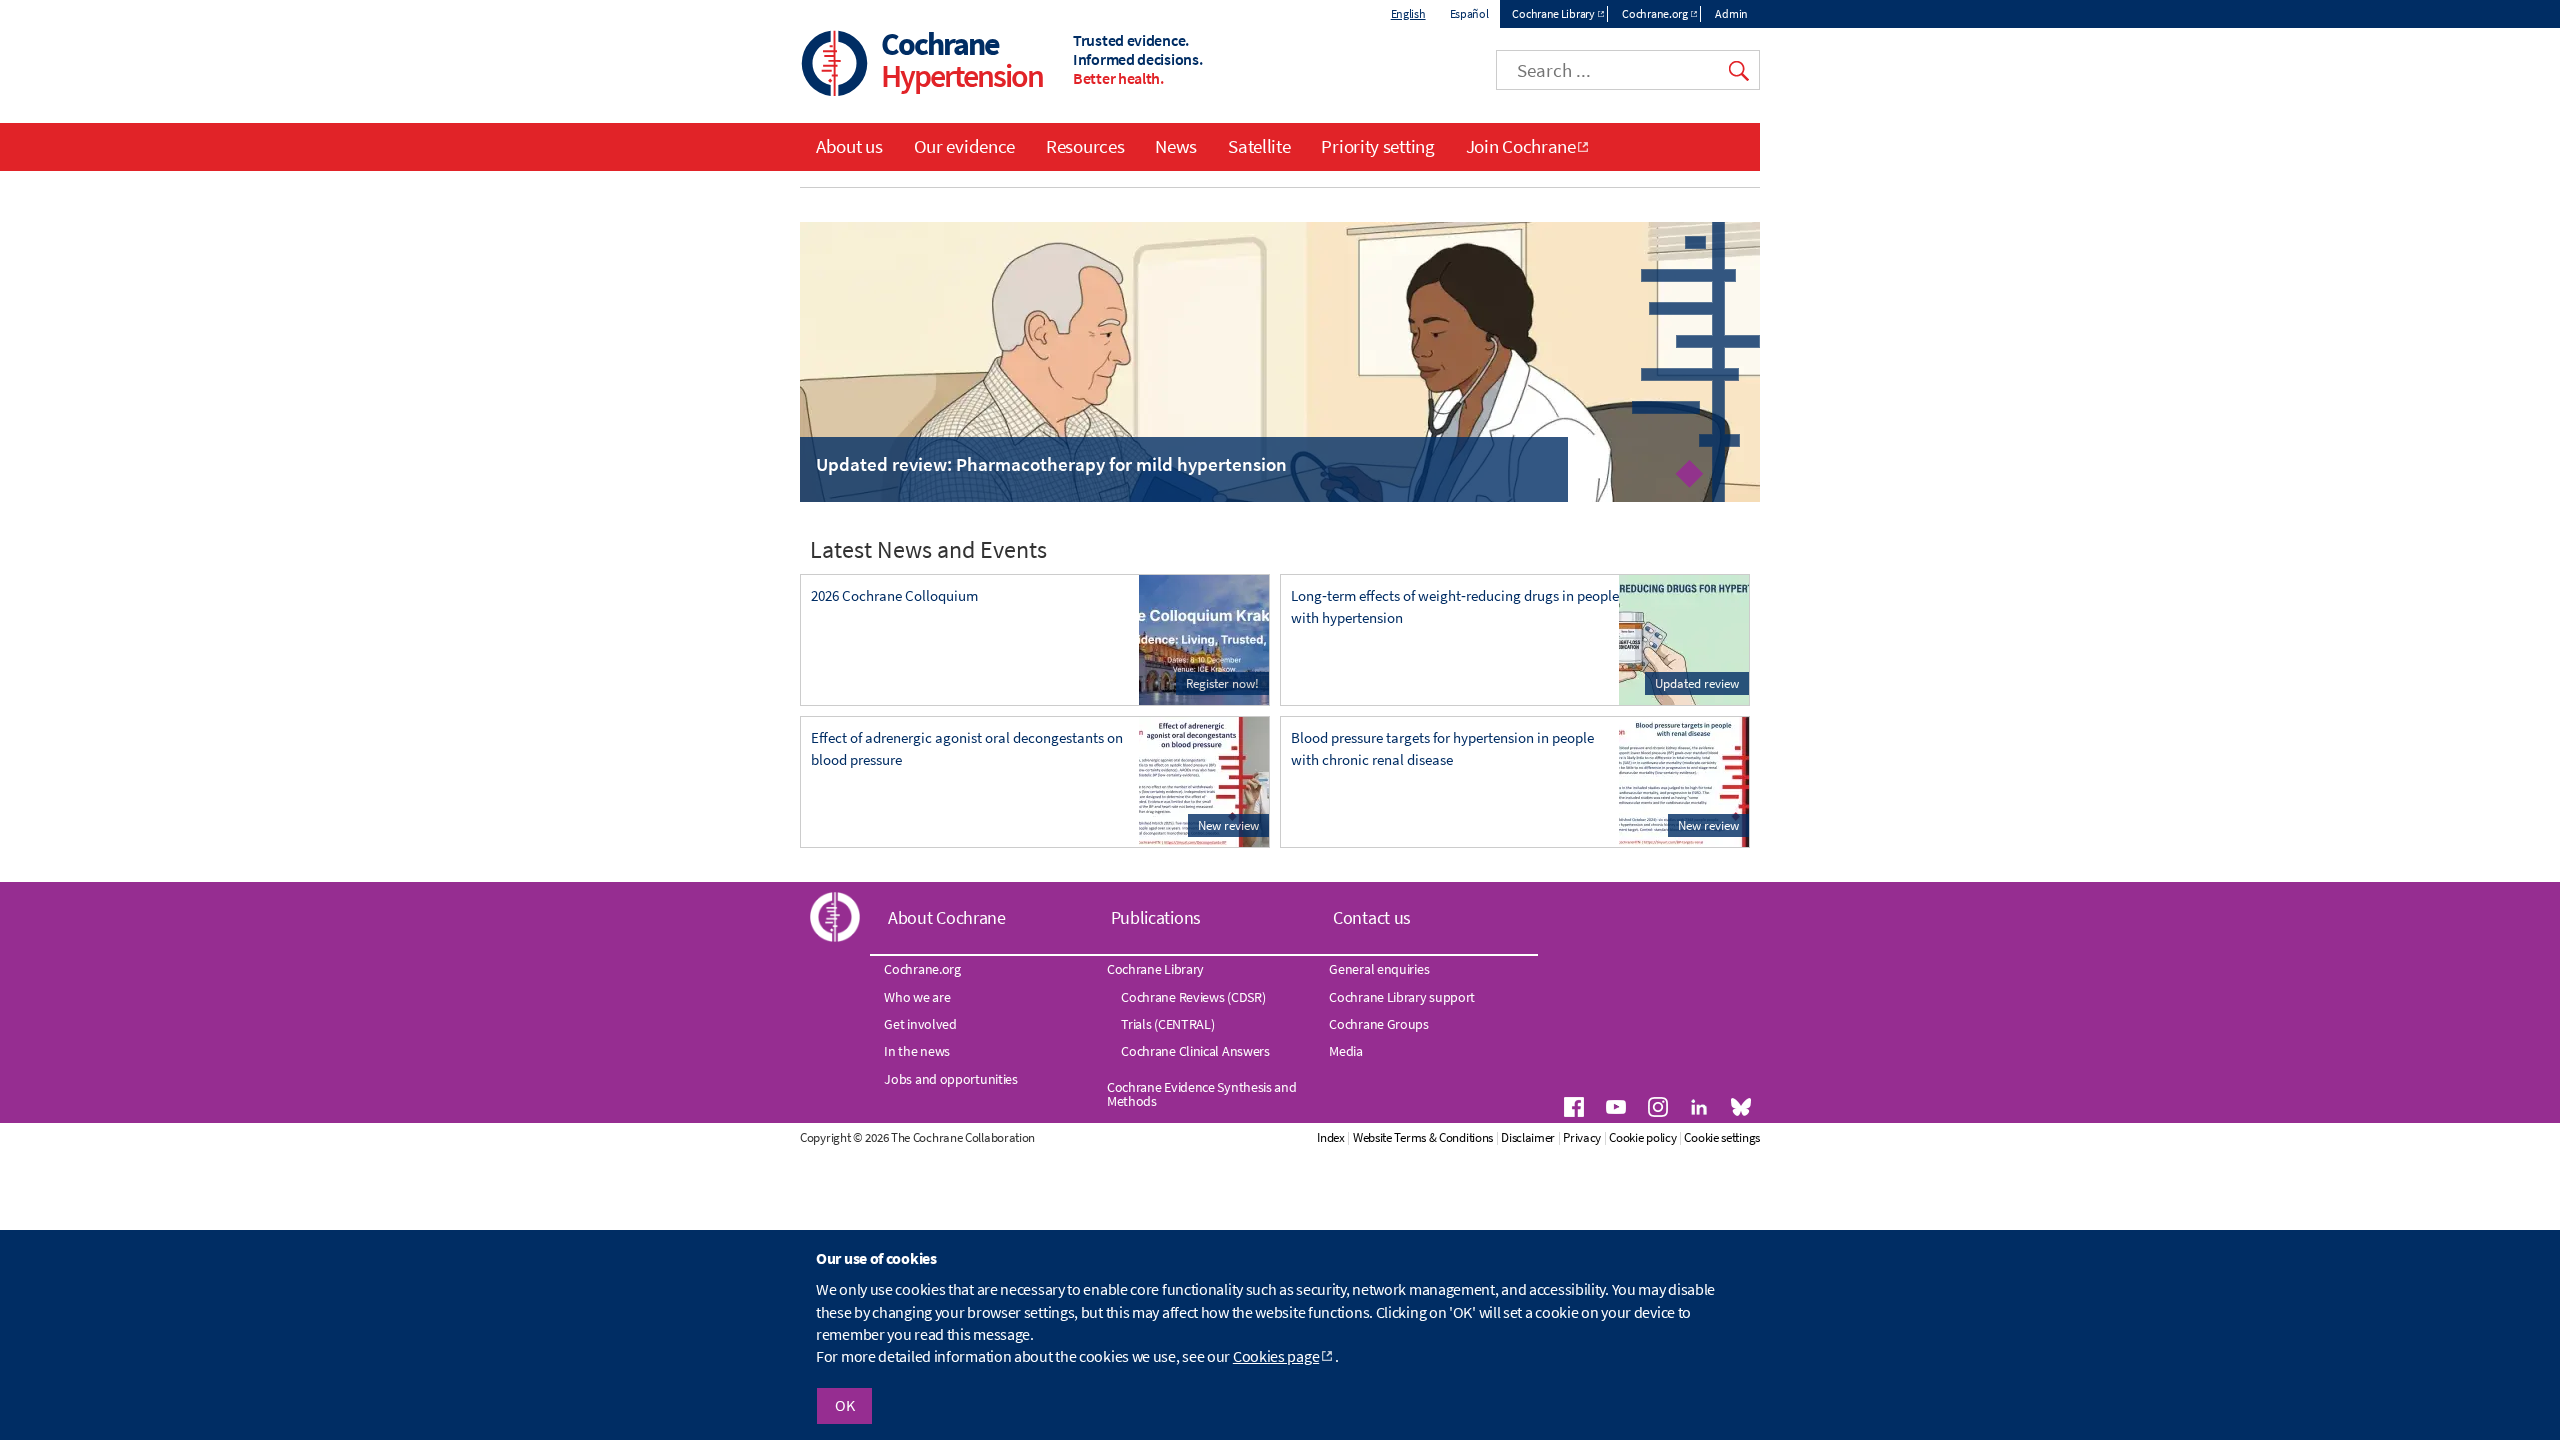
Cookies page (1276, 1357)
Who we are (917, 997)
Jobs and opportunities (950, 1079)
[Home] (835, 65)
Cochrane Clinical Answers (1195, 1051)
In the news (917, 1051)
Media (1346, 1051)
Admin (1731, 13)
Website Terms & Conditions (1423, 1137)
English (1408, 13)
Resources (1085, 146)
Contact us (1372, 917)
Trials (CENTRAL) (1167, 1024)
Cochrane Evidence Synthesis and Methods (1202, 1094)
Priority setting (1377, 146)
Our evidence (964, 146)
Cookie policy (1642, 1137)
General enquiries (1379, 969)
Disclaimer (1528, 1137)
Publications (1156, 917)
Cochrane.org (1654, 13)
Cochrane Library (1553, 13)
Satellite (1259, 146)
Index (1331, 1137)
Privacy (1582, 1137)
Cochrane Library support (1402, 997)
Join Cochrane (1521, 146)
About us (849, 146)
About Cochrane (947, 917)
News (1176, 146)
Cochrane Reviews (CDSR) (1193, 997)
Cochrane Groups (1379, 1024)
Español (1469, 13)
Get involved (920, 1024)
